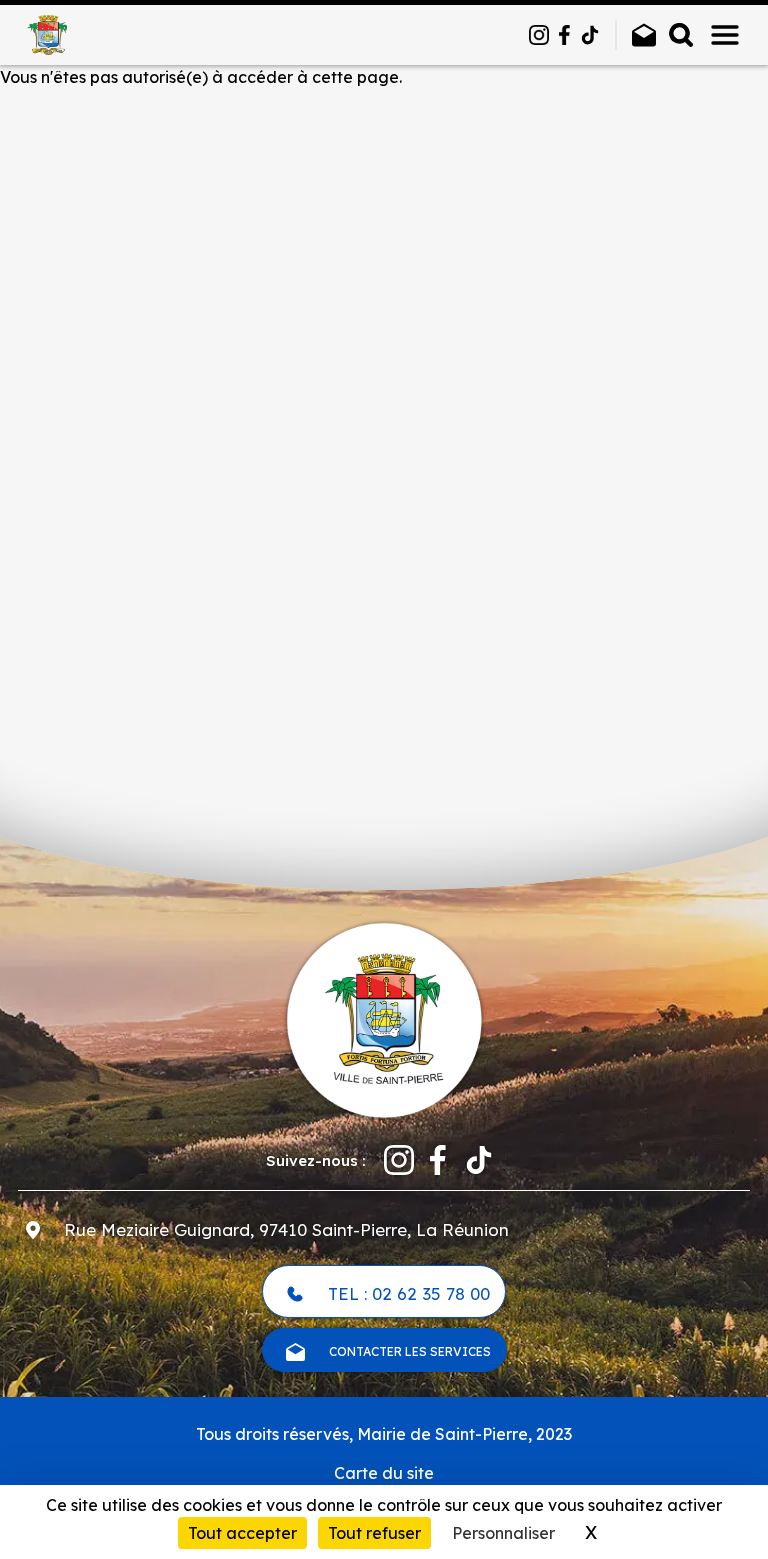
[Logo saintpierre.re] (384, 1018)
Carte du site (384, 1473)
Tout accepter (242, 1533)
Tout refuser (374, 1533)
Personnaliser (503, 1533)
